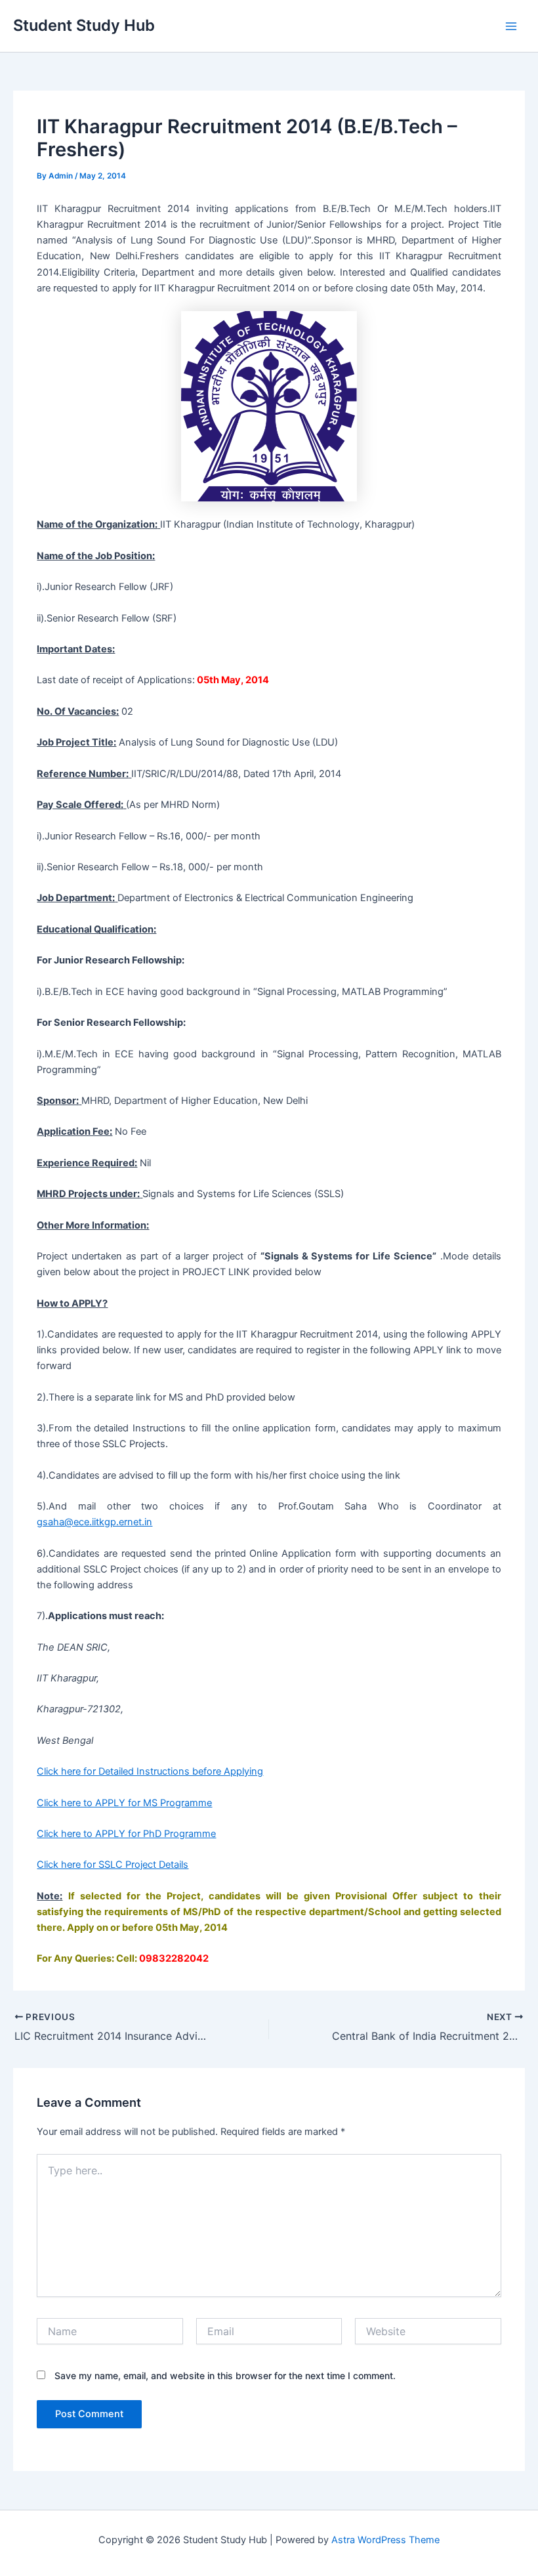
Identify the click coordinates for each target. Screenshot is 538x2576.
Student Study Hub (84, 25)
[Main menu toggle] (511, 26)
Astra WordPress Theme (385, 2540)
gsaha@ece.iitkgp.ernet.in (94, 1522)
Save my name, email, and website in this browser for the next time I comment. (225, 2375)
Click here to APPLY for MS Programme (124, 1803)
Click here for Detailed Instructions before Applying (150, 1771)
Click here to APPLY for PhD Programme (126, 1834)
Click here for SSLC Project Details (113, 1865)
